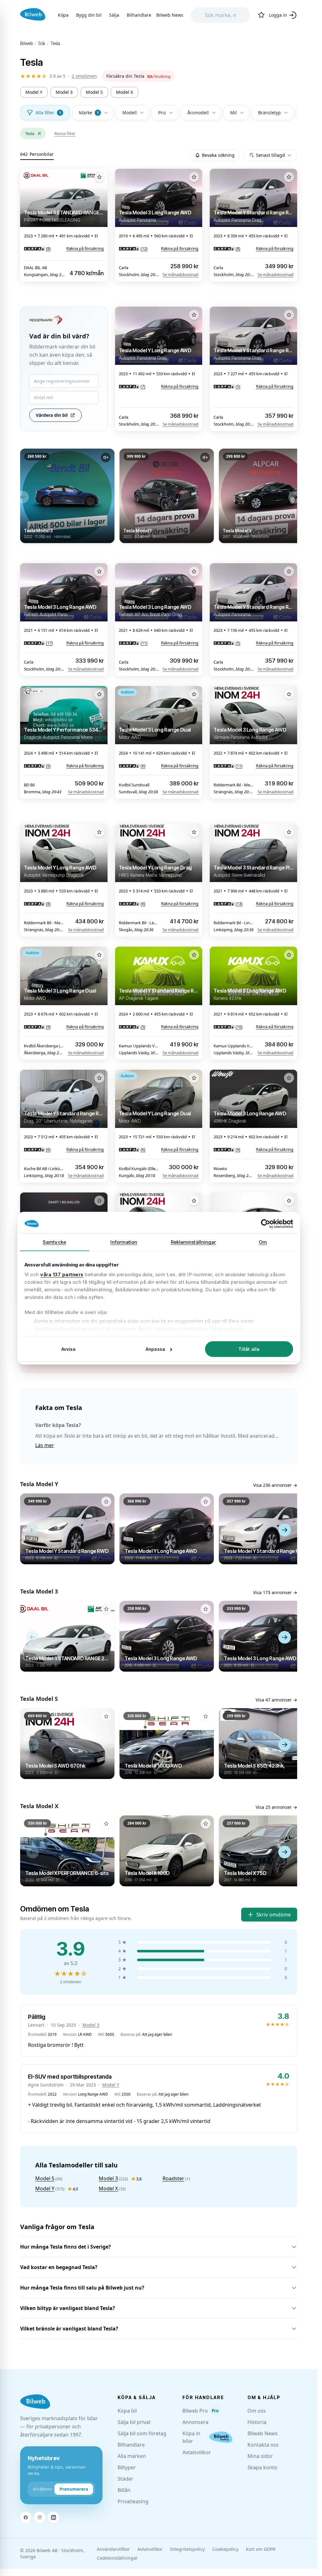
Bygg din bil (89, 15)
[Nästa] (295, 497)
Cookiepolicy (225, 2549)
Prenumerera (74, 2489)
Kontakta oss (263, 2445)
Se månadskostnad (180, 275)
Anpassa (155, 1349)
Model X (125, 92)
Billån (124, 2490)
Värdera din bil (52, 415)
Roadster (173, 2178)
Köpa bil (127, 2411)
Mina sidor (260, 2456)
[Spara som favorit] (99, 177)
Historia (257, 2422)
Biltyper (127, 2467)
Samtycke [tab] (54, 1242)
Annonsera (195, 2422)
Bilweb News (170, 15)
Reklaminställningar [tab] (194, 1242)
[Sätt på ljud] (106, 457)
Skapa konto (262, 2467)
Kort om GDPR (261, 2549)
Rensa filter (65, 133)
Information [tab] (124, 1242)
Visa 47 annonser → (276, 1700)
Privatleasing (133, 2501)
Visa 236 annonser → (275, 1485)
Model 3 (64, 92)
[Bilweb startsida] (35, 2402)
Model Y (34, 92)
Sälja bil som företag (142, 2433)
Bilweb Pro (200, 2411)
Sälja (114, 15)
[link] (138, 76)
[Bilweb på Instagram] (40, 2517)
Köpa (63, 15)
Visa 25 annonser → (276, 1807)
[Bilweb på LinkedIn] (53, 2517)
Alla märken (132, 2456)
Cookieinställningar (117, 2558)
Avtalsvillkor (197, 2452)
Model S (94, 92)
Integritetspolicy (187, 2549)
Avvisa (69, 1349)
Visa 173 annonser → (275, 1592)
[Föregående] (23, 497)
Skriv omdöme (274, 1915)
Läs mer (45, 1445)
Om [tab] (263, 1242)
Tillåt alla (249, 1349)
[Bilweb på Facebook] (26, 2517)
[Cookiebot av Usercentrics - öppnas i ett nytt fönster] (266, 1224)
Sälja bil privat (134, 2422)
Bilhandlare (139, 15)
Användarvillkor (113, 2549)
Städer (125, 2479)
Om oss (257, 2411)
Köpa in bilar (191, 2437)
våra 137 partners (62, 1274)
